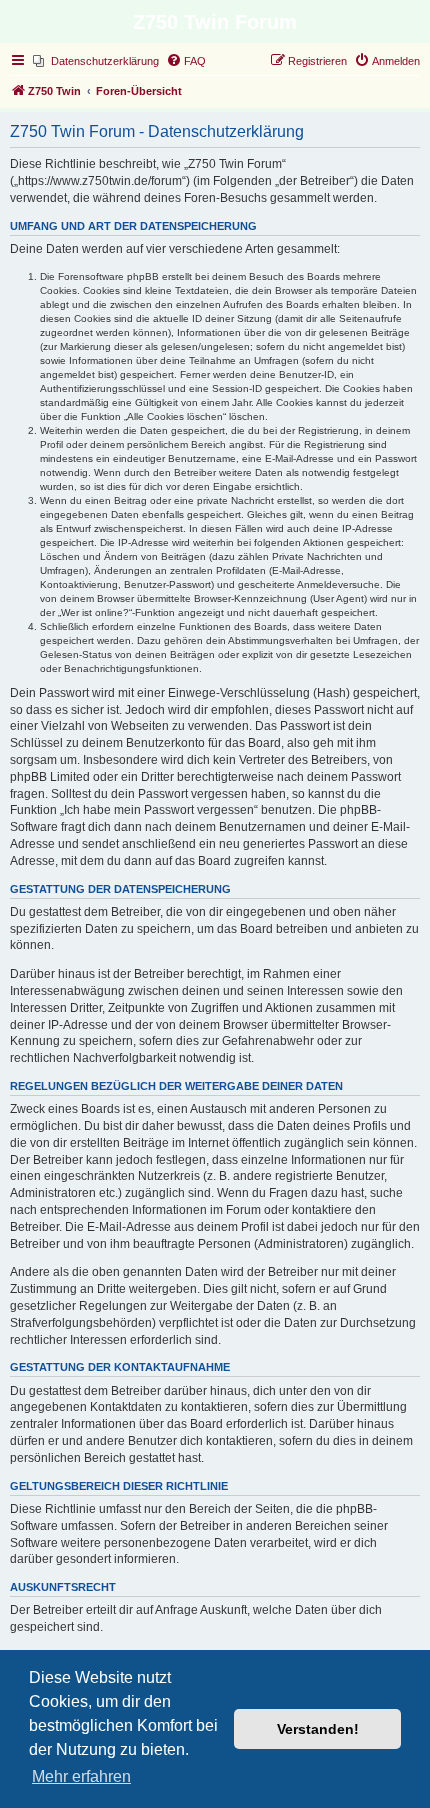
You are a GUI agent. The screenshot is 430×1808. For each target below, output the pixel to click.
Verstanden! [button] (318, 1729)
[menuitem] (96, 61)
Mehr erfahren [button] (81, 1776)
